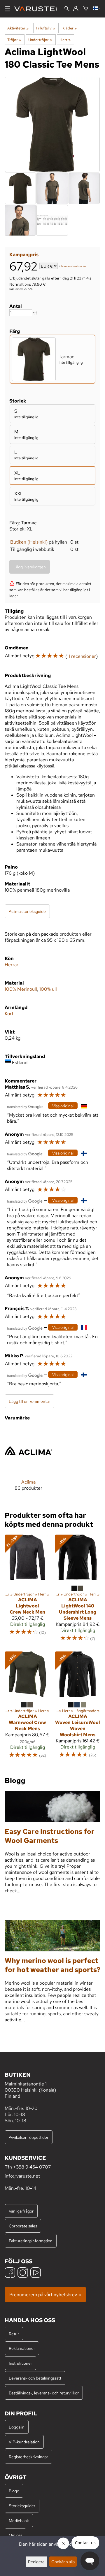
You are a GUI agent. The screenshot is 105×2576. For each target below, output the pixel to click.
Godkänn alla (63, 2562)
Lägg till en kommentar (29, 1401)
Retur (14, 2334)
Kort (9, 1014)
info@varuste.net (22, 2176)
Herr (65, 40)
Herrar (12, 965)
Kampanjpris (24, 255)
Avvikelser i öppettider (29, 2137)
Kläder (70, 28)
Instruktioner (20, 2363)
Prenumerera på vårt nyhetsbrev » (45, 2295)
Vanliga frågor (21, 2211)
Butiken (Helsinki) (29, 542)
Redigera (36, 2562)
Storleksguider (22, 2506)
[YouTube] (36, 2273)
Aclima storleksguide (27, 911)
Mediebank (19, 2520)
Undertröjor (40, 40)
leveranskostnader (74, 267)
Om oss (15, 2535)
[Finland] (97, 9)
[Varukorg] (86, 9)
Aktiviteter (18, 28)
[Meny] (7, 9)
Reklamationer (22, 2348)
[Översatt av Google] (25, 1106)
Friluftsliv (45, 28)
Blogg (14, 2491)
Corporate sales (23, 2226)
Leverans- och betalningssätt (35, 2378)
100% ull (48, 989)
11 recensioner (82, 656)
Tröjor (14, 40)
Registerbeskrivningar (28, 2457)
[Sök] (67, 9)
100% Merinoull (21, 989)
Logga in (17, 2427)
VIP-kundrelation (24, 2442)
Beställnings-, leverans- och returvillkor (44, 2393)
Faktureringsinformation (31, 2241)
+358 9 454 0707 (32, 2167)
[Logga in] (76, 9)
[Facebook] (10, 2273)
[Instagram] (23, 2273)
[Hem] (38, 9)
